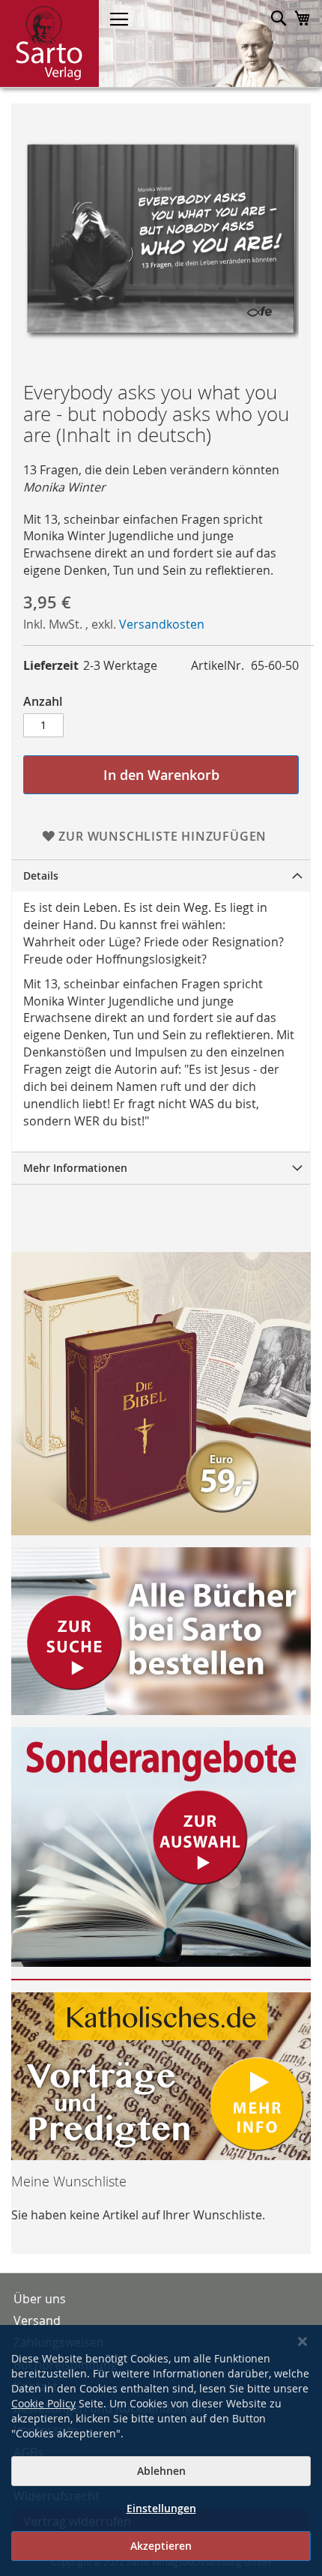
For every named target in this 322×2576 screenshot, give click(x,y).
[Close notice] (303, 2342)
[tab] (161, 876)
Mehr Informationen (75, 1168)
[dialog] (161, 2450)
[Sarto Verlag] (49, 43)
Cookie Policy (43, 2403)
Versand (37, 2320)
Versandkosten (162, 624)
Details (41, 876)
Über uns (40, 2299)
